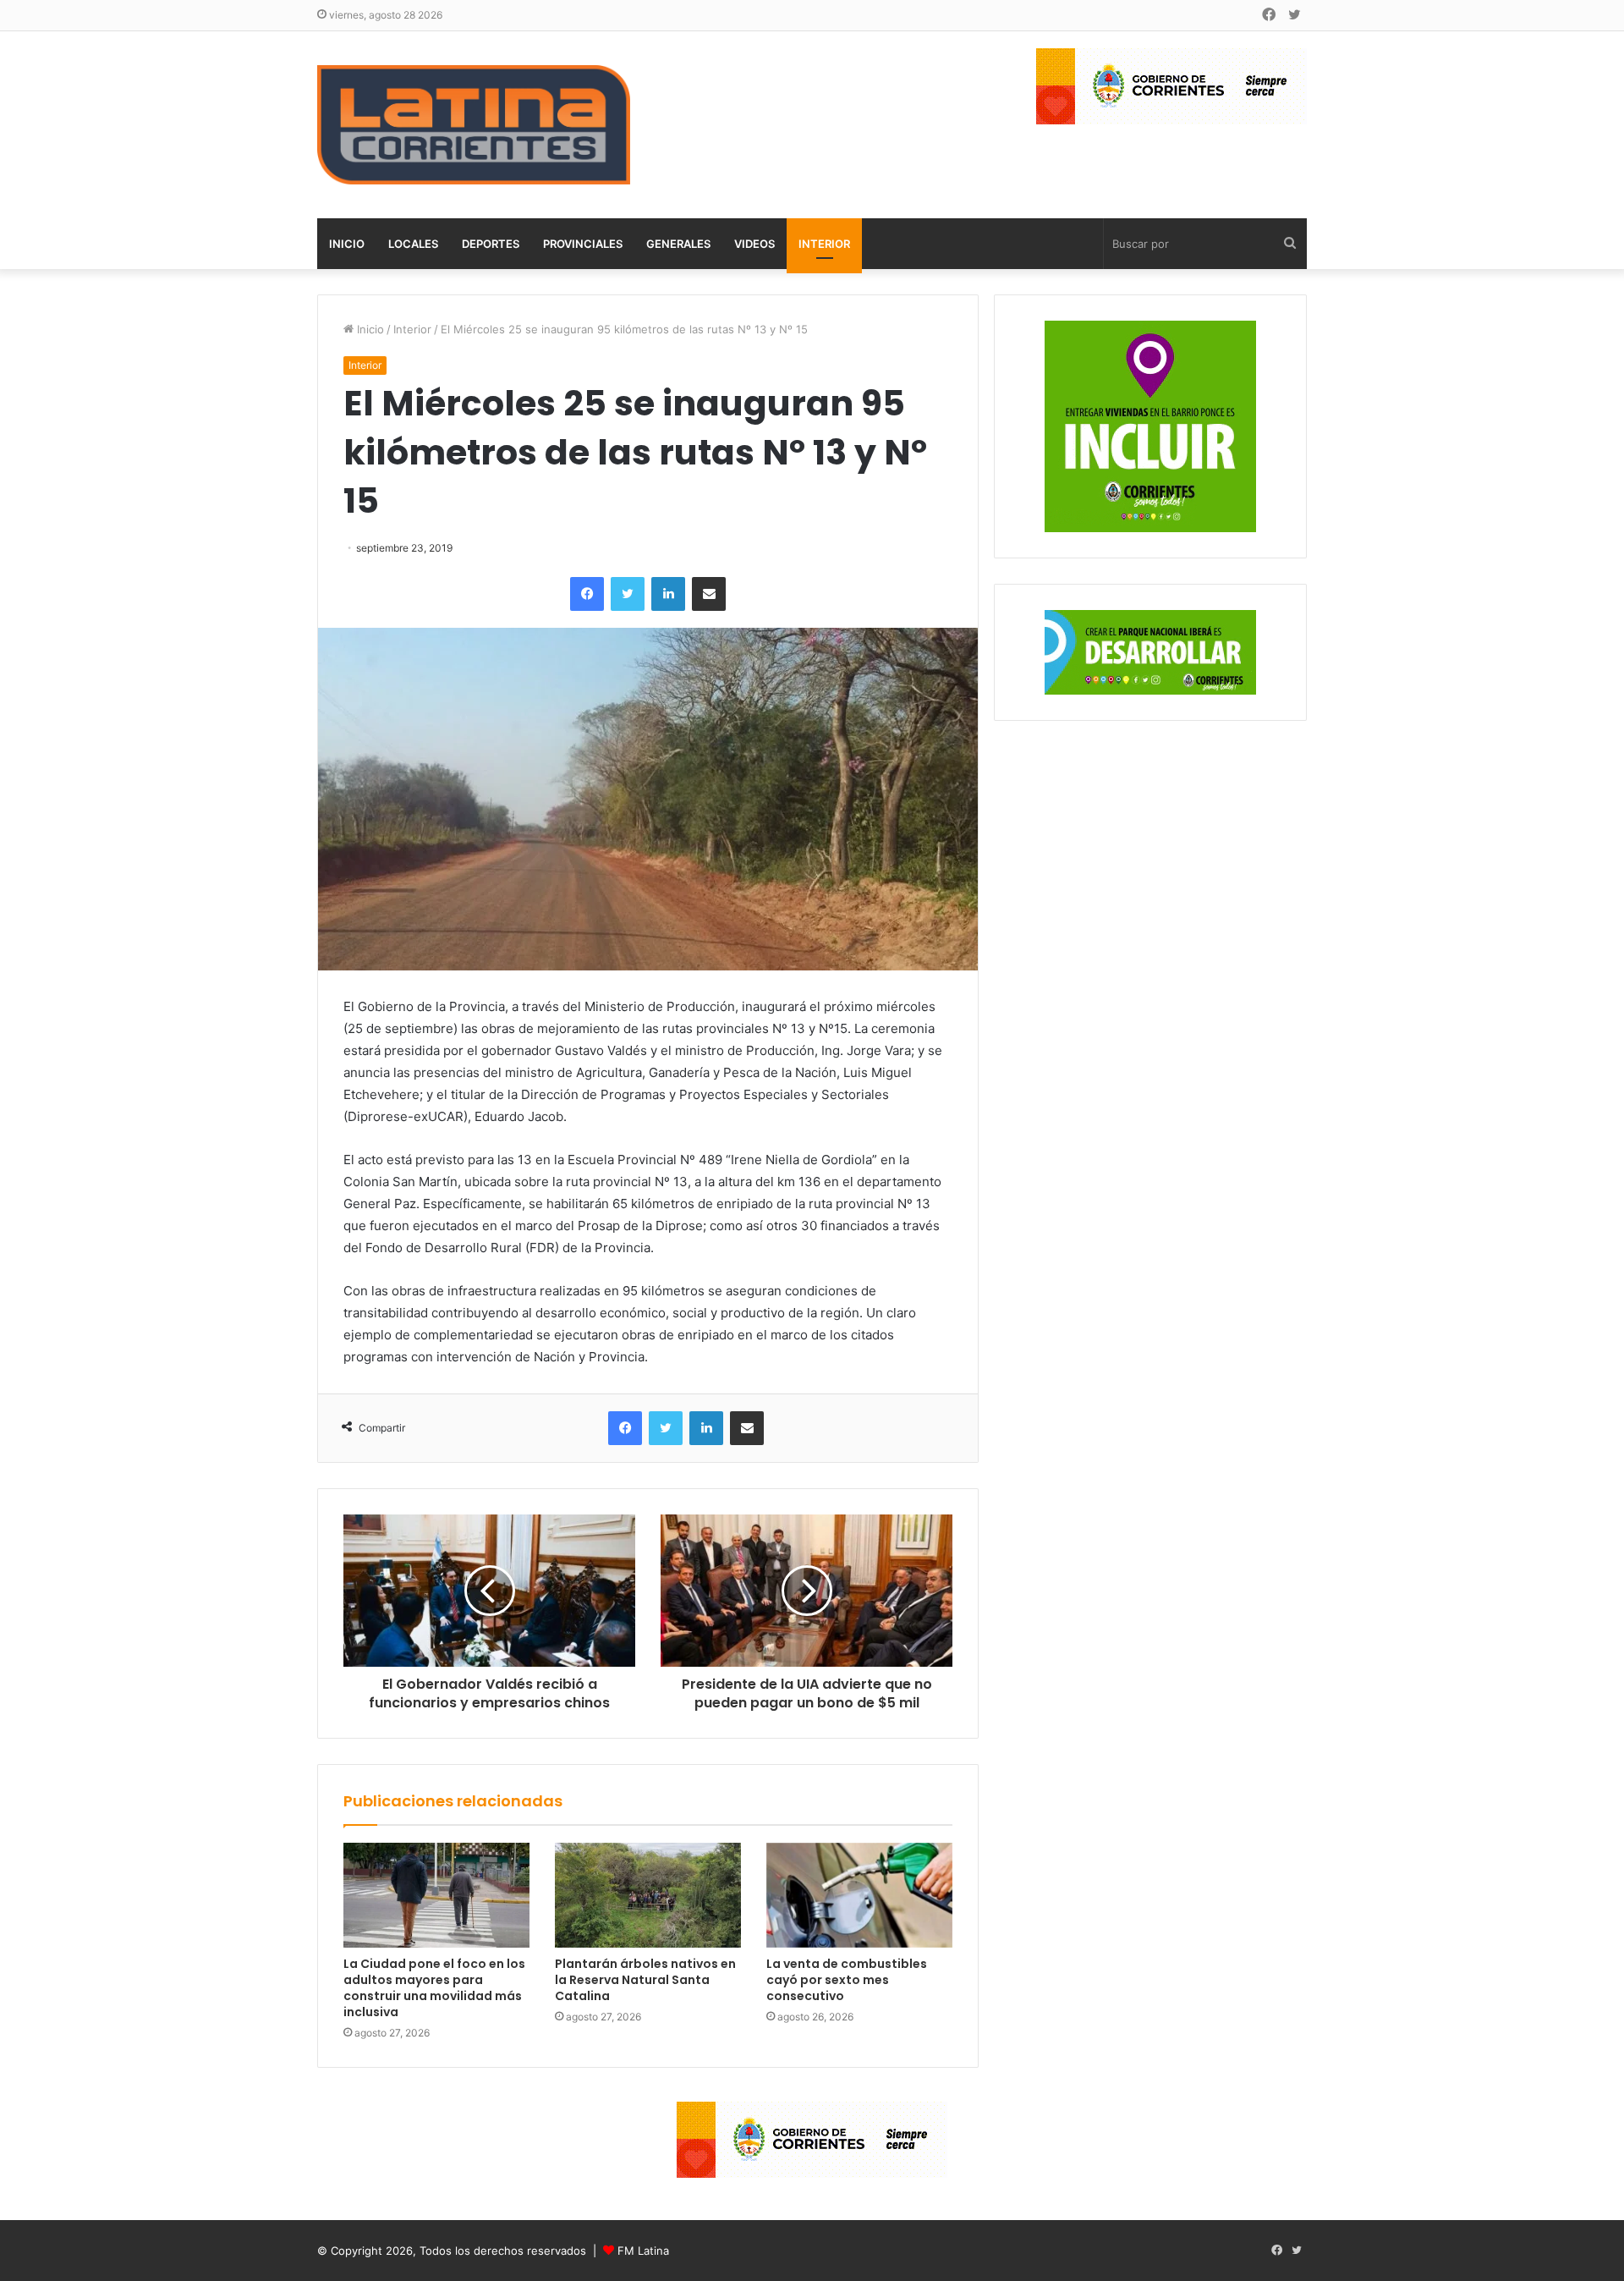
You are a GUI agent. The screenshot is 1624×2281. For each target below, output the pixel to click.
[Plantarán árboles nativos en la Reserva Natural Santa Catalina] (648, 1895)
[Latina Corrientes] (474, 125)
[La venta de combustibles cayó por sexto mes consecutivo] (859, 1895)
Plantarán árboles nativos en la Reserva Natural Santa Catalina (645, 1980)
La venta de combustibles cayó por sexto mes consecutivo (847, 1980)
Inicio (347, 244)
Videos (754, 244)
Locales (413, 244)
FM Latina (643, 2251)
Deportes (491, 244)
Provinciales (583, 244)
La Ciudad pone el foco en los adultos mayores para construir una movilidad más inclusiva (434, 1988)
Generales (678, 244)
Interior (824, 244)
